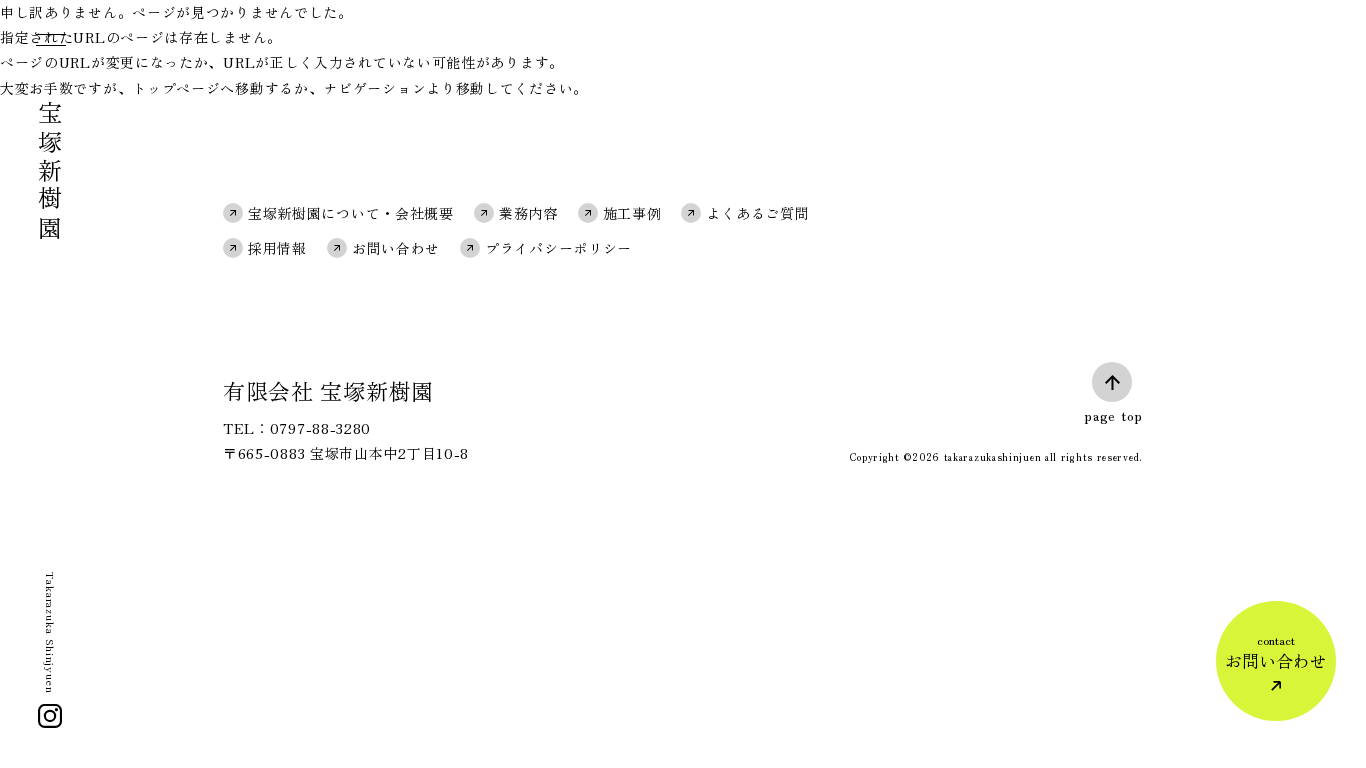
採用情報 (277, 248)
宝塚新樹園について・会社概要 (351, 213)
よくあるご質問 (757, 213)
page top (1113, 415)
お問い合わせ (396, 248)
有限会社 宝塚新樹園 (328, 390)
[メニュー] (49, 44)
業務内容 (528, 213)
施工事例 (632, 213)
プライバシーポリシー (558, 248)
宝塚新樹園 (50, 172)
